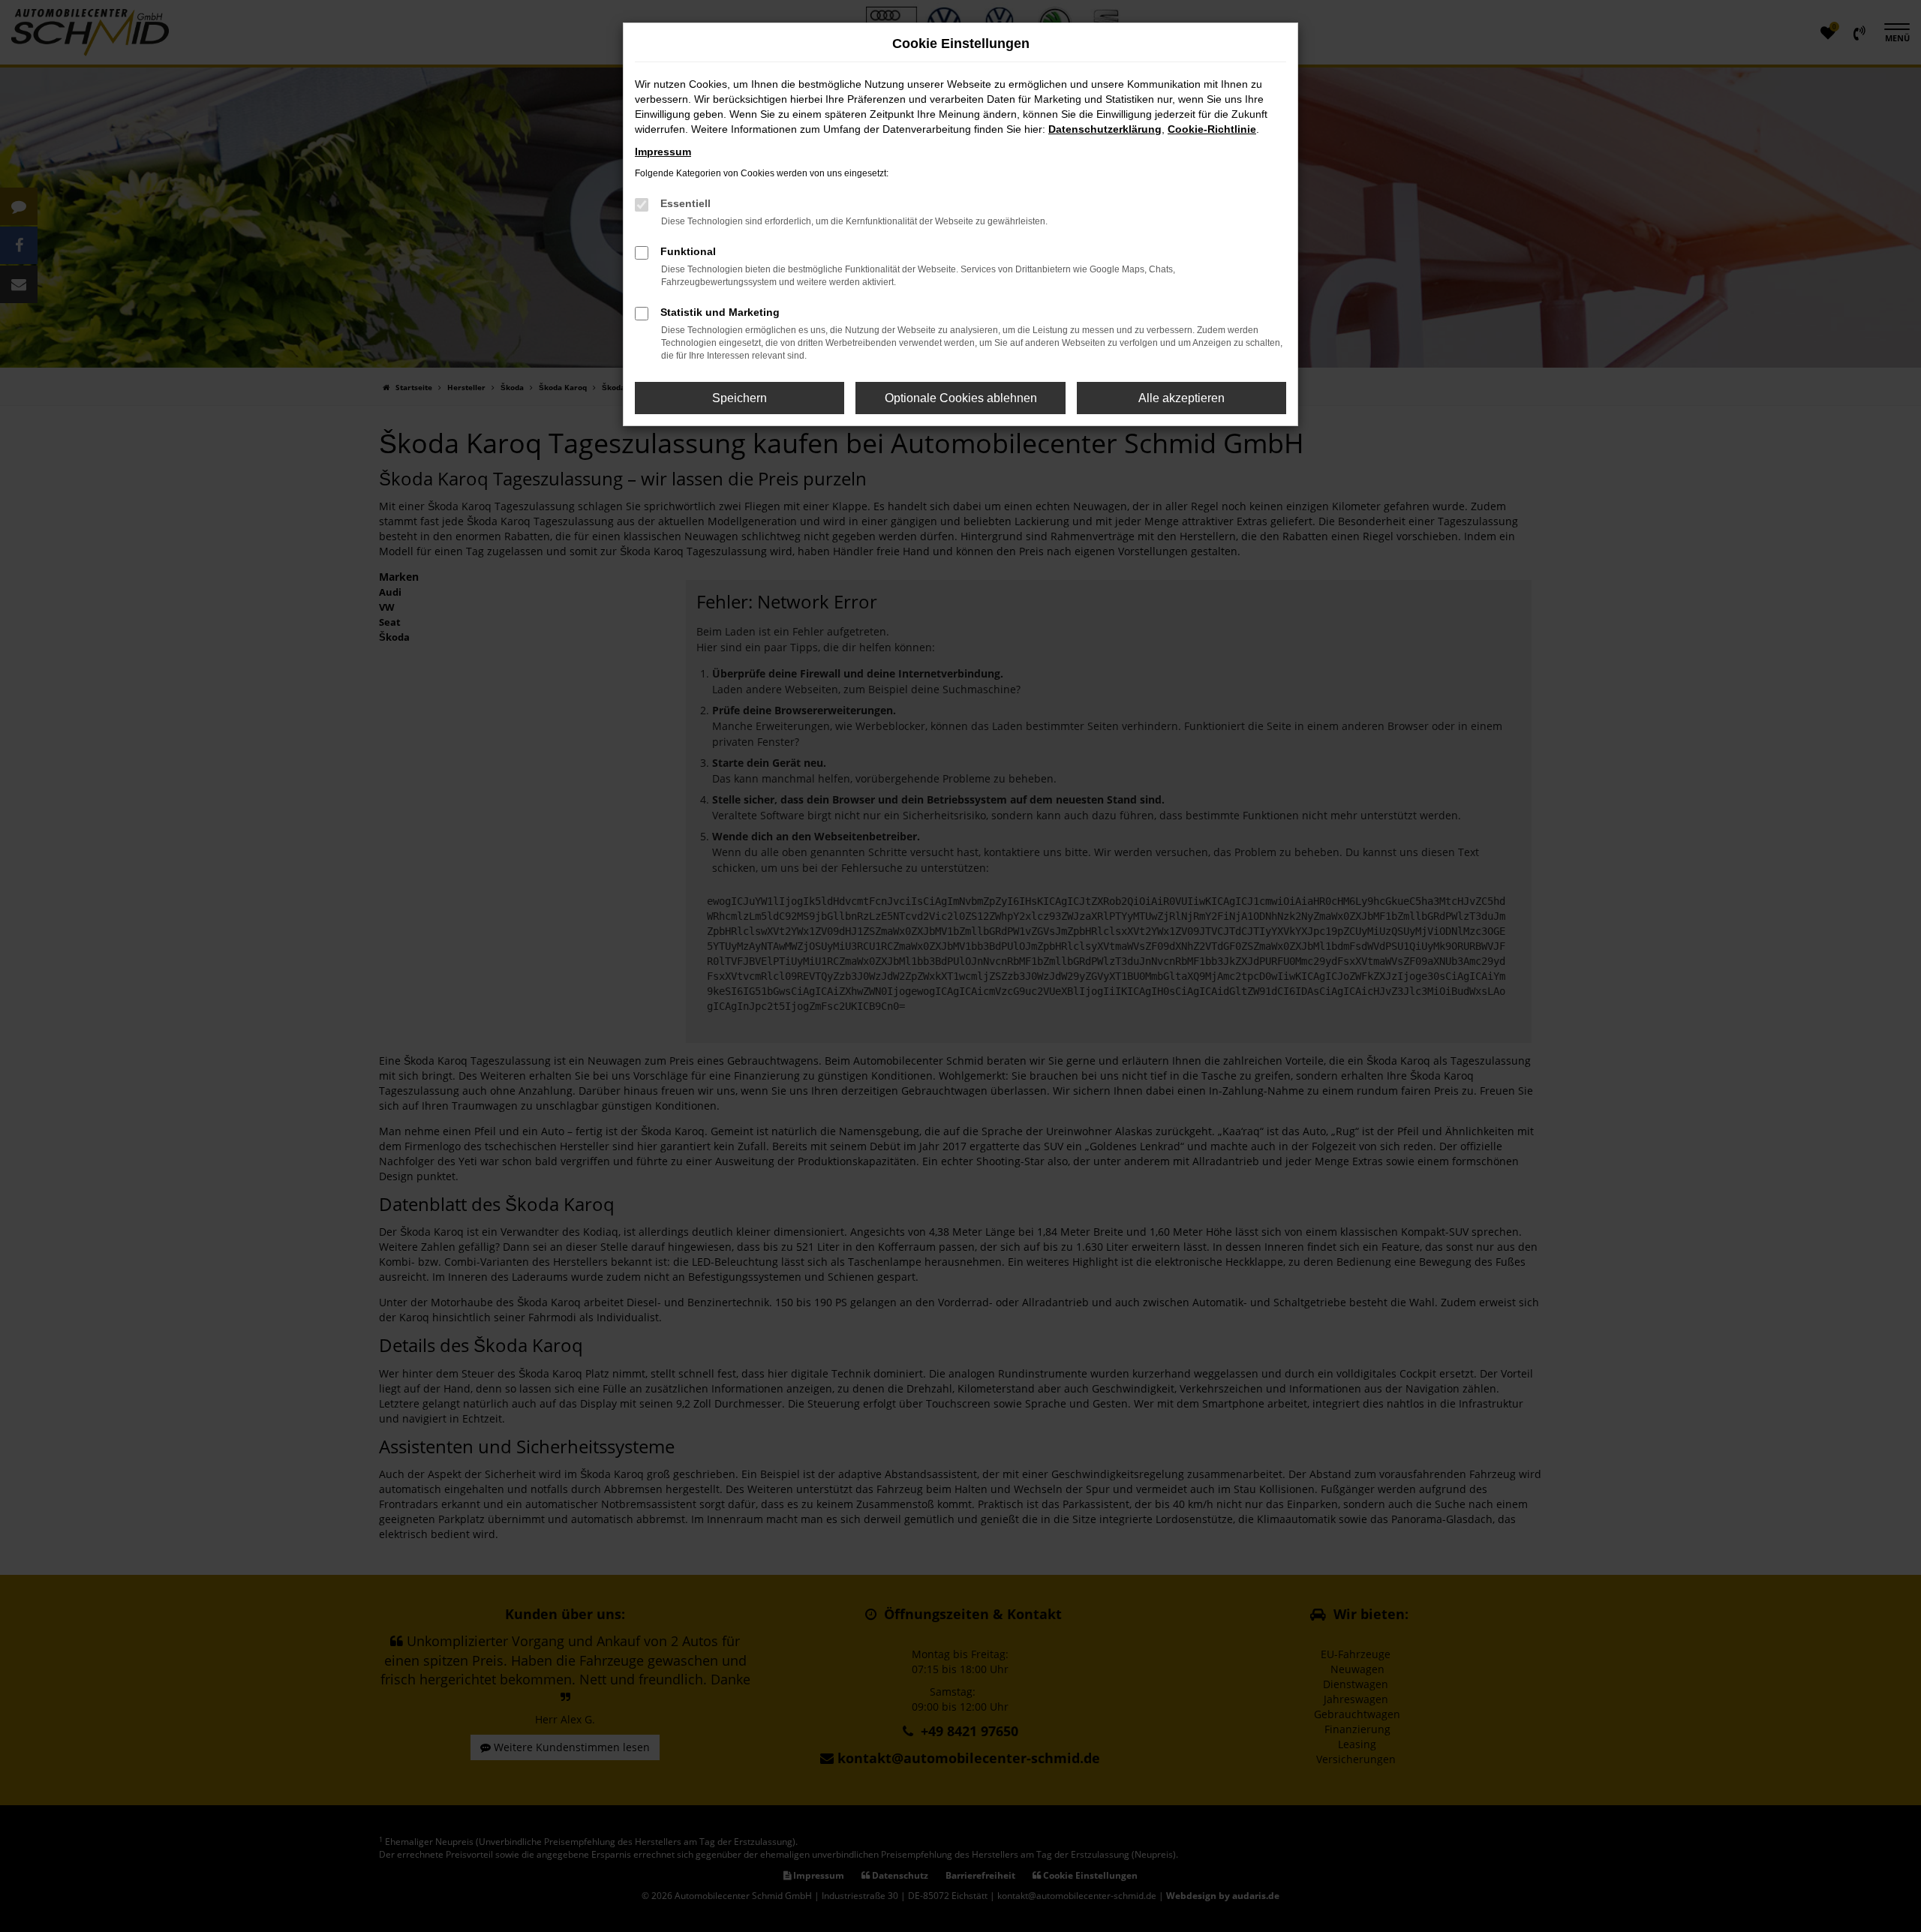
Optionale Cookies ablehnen (961, 398)
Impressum (663, 152)
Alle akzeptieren (1181, 398)
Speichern (740, 398)
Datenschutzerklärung (1105, 129)
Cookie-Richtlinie (1212, 129)
